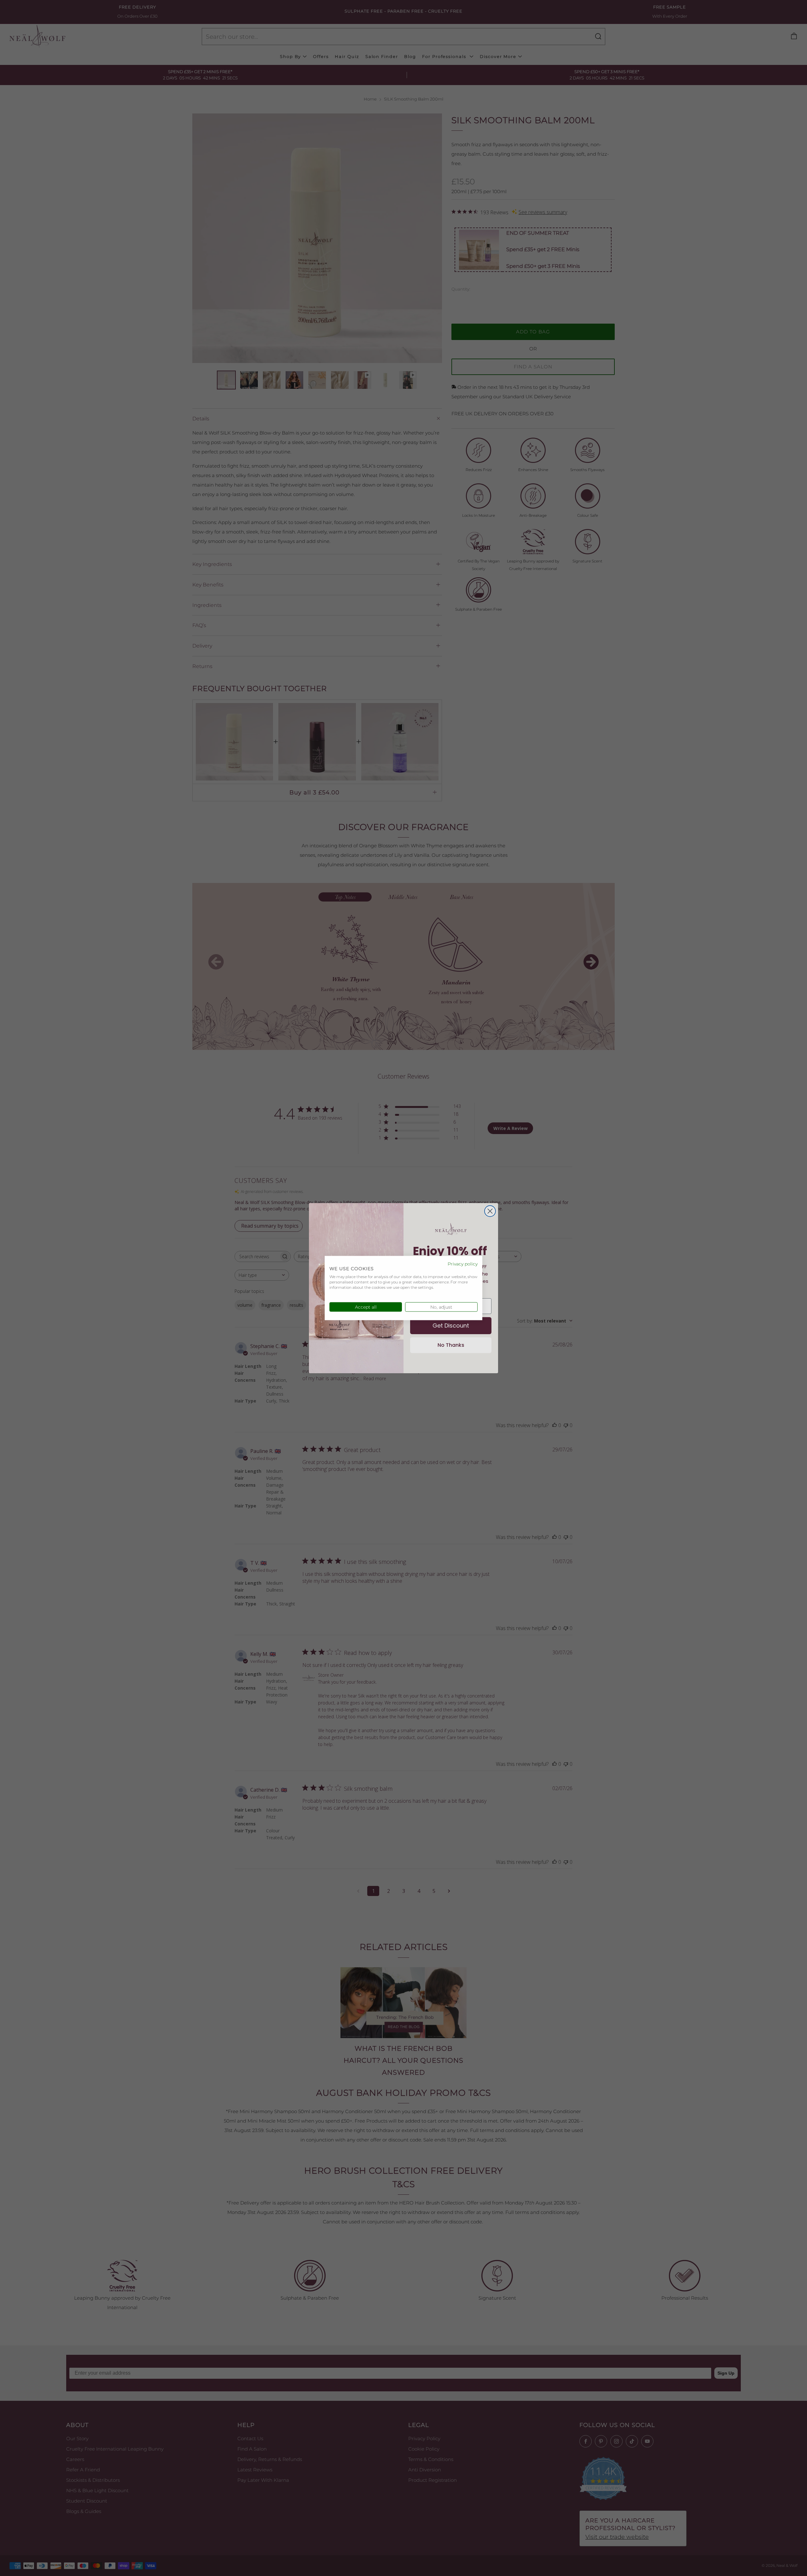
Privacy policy (463, 1264)
